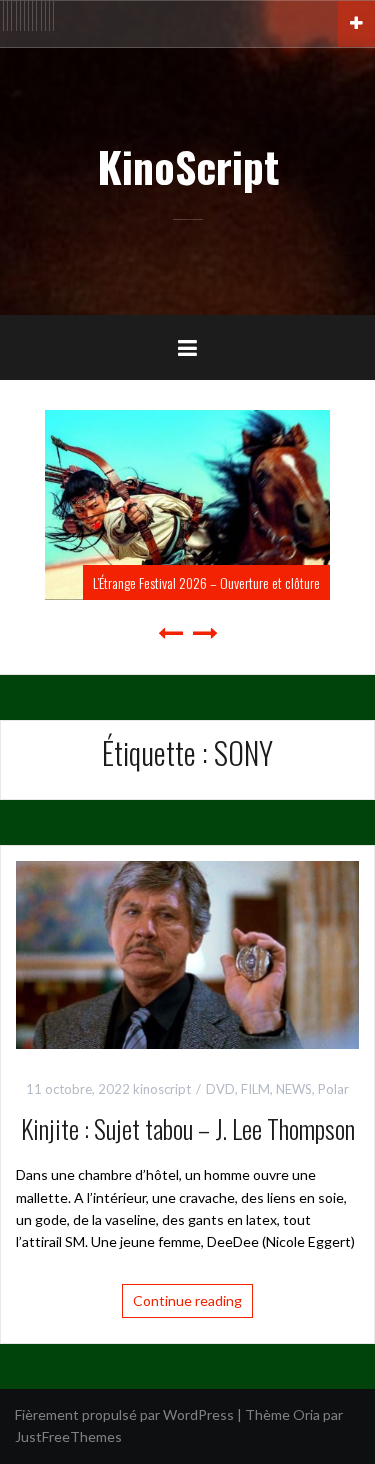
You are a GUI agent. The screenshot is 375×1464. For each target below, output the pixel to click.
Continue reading (187, 1300)
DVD (220, 1089)
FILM (255, 1089)
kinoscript (162, 1089)
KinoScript (188, 166)
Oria (306, 1414)
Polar (333, 1089)
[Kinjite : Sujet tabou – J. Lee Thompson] (187, 952)
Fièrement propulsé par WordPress (124, 1414)
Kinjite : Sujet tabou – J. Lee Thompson (188, 1128)
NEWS (294, 1089)
